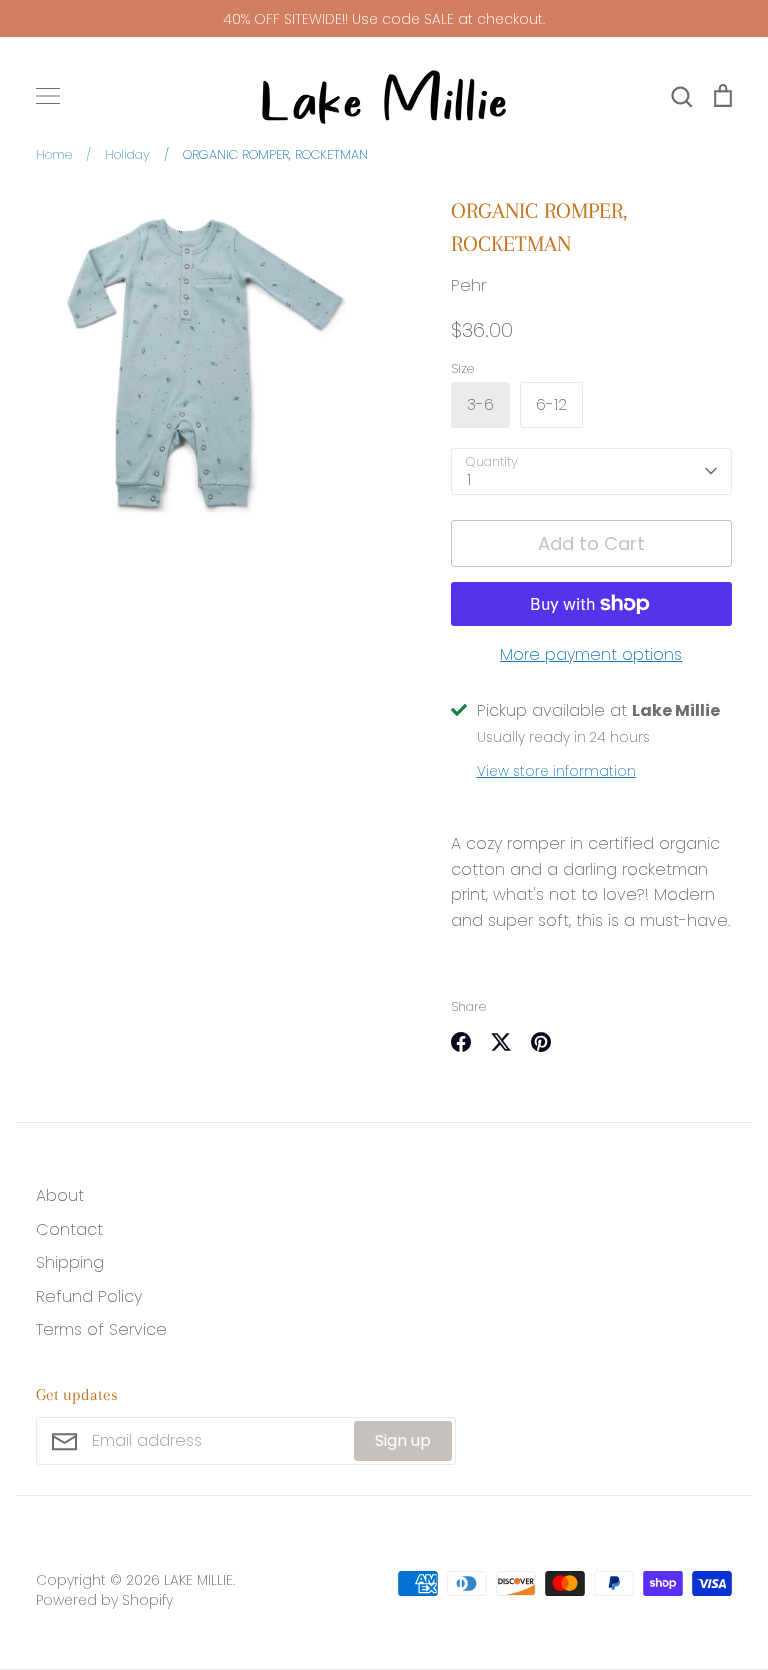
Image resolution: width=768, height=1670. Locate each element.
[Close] (609, 518)
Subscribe (517, 1107)
